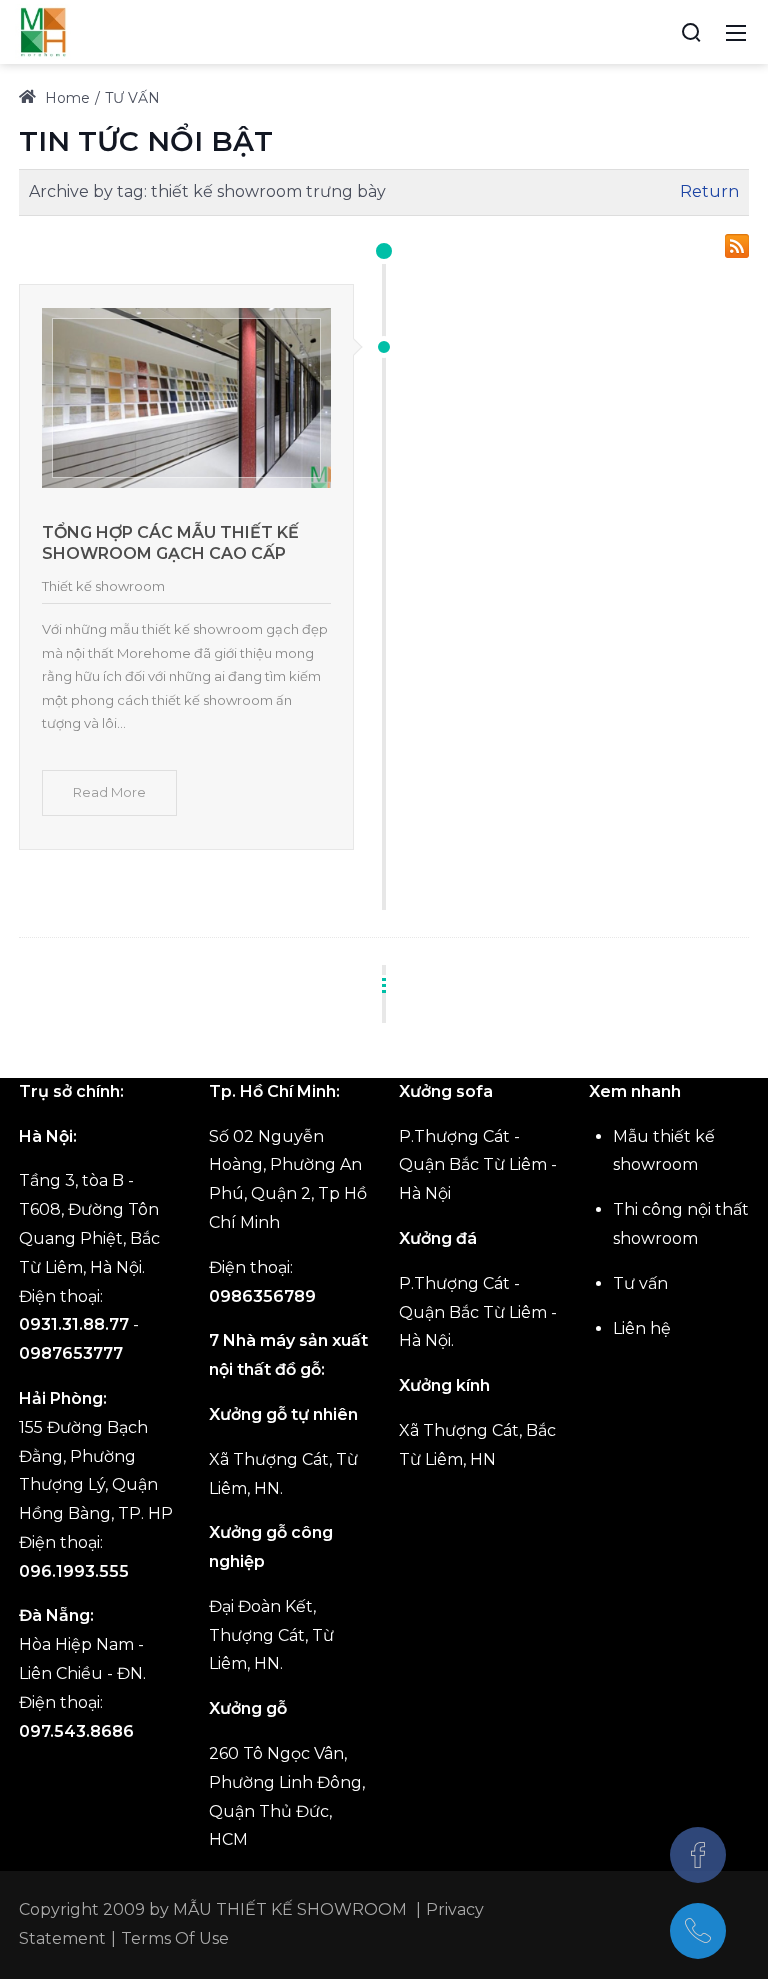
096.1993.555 (74, 1571)
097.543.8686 (76, 1731)
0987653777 (71, 1353)
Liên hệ (642, 1328)
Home (65, 98)
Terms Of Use (175, 1938)
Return (709, 191)
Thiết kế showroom (103, 586)
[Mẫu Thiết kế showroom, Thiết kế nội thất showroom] (43, 31)
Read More (109, 792)
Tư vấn (640, 1283)
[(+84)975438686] (698, 1931)
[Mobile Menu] (736, 32)
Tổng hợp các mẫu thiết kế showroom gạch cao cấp (170, 543)
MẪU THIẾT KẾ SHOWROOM (290, 1909)
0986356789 (262, 1296)
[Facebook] (698, 1855)
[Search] (691, 32)
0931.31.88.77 (74, 1324)
